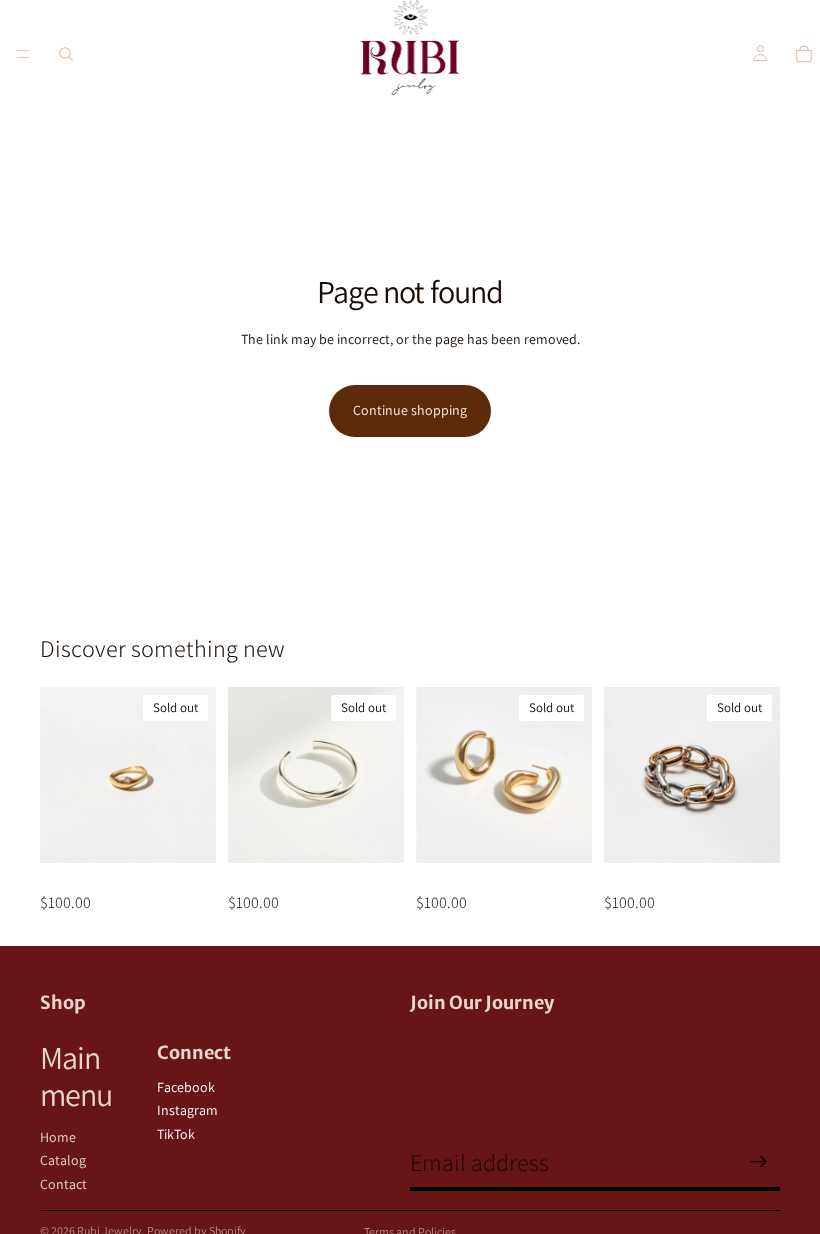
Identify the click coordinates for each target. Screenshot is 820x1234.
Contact (63, 1184)
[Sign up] (759, 1162)
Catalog (63, 1160)
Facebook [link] (186, 1087)
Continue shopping (410, 410)
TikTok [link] (176, 1134)
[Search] (66, 54)
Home (58, 1137)
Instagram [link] (187, 1110)
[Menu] (23, 54)
